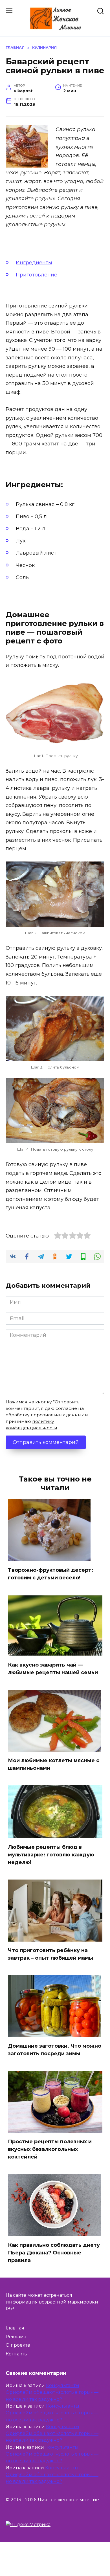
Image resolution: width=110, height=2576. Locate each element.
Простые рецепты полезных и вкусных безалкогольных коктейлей (50, 2149)
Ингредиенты (34, 263)
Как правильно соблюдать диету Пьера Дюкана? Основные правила (54, 2252)
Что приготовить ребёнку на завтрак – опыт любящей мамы (50, 1954)
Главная (15, 2328)
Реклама (16, 2337)
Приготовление (37, 275)
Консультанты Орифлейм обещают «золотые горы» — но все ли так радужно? (52, 2392)
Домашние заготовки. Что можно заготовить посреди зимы (55, 2050)
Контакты (17, 2354)
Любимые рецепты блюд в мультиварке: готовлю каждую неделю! (51, 1855)
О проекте (18, 2345)
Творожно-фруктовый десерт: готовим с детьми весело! (50, 1574)
